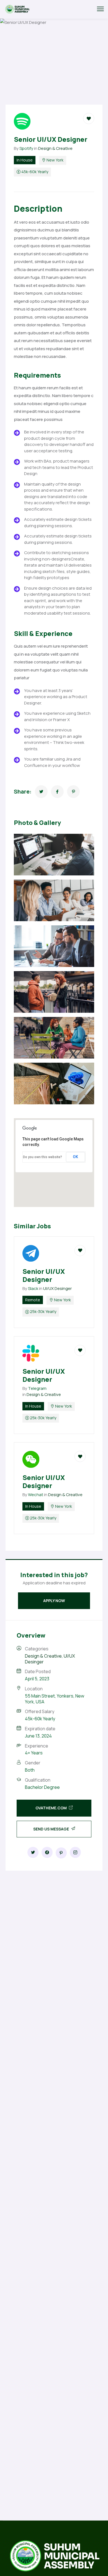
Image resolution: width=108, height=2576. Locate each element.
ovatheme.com (52, 1808)
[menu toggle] (100, 9)
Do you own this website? (43, 1157)
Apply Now (54, 1601)
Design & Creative (55, 148)
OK (75, 1157)
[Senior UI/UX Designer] (41, 792)
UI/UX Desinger (57, 1288)
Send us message (52, 1829)
